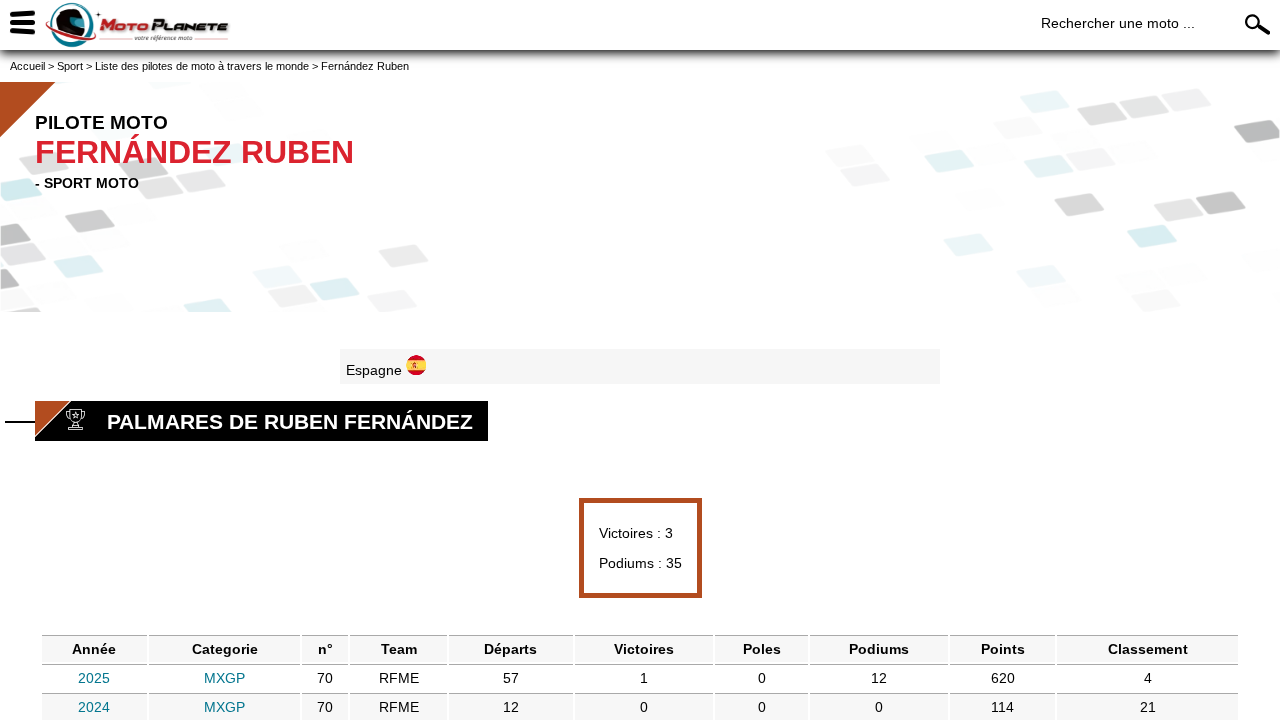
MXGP (224, 678)
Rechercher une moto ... (1118, 23)
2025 (94, 678)
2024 (94, 707)
